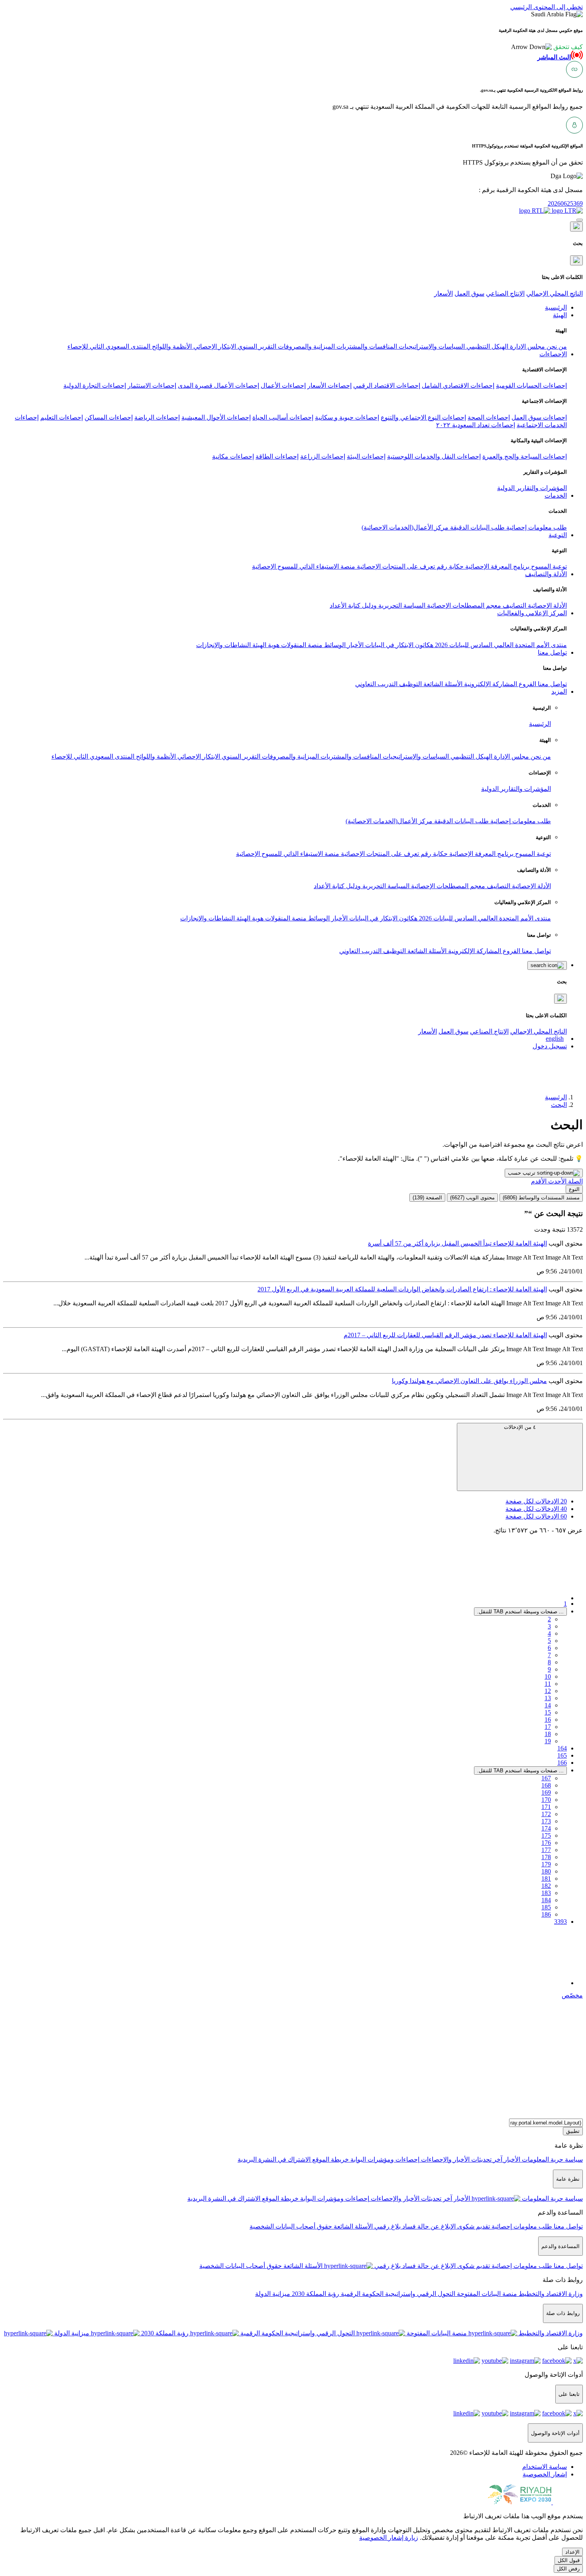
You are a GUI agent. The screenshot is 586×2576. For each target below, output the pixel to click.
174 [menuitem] (546, 1828)
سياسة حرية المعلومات (552, 2159)
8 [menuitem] (549, 1662)
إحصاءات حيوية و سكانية (347, 417)
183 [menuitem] (546, 1893)
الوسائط (334, 645)
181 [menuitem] (546, 1879)
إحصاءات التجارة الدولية (95, 386)
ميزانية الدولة (273, 2294)
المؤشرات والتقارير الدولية (532, 488)
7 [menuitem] (549, 1655)
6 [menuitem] (549, 1648)
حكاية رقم (449, 566)
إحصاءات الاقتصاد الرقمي (387, 386)
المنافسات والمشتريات (366, 346)
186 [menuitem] (546, 1914)
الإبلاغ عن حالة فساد (428, 2226)
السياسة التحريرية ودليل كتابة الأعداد (378, 605)
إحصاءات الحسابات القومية (531, 386)
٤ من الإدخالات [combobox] (520, 1427)
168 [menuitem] (546, 1785)
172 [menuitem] (546, 1814)
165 (562, 1755)
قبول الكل (569, 2560)
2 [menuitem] (549, 1619)
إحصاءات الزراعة (323, 456)
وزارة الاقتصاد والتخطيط (550, 2294)
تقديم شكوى (473, 2226)
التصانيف (514, 605)
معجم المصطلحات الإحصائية (463, 605)
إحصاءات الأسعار (329, 386)
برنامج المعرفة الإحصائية (497, 566)
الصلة (575, 1181)
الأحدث (557, 1181)
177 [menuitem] (546, 1850)
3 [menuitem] (549, 1626)
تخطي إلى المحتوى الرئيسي (547, 7)
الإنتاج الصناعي (505, 293)
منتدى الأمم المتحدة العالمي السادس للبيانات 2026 (500, 645)
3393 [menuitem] (560, 1922)
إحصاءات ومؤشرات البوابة (384, 2159)
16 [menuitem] (548, 1720)
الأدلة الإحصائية (547, 605)
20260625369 (565, 203)
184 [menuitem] (546, 1900)
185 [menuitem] (546, 1907)
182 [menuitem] (546, 1886)
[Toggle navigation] (580, 220)
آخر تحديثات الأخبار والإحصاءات (461, 2159)
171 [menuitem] (546, 1807)
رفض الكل (568, 2569)
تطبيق (573, 2131)
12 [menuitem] (548, 1691)
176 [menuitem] (546, 1843)
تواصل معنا (552, 684)
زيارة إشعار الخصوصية (389, 2538)
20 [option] (536, 1501)
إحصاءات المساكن (109, 417)
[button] (547, 47)
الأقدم (539, 1181)
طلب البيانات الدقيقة (477, 527)
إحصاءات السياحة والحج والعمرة (525, 456)
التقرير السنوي (256, 346)
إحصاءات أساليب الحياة (283, 417)
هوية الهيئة (265, 645)
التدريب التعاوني (376, 684)
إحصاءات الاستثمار (152, 386)
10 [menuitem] (548, 1676)
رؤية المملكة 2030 (315, 2294)
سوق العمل (469, 293)
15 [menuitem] (548, 1712)
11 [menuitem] (548, 1684)
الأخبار (355, 645)
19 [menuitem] (548, 1741)
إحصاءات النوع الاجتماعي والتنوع (423, 417)
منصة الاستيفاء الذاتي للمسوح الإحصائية (304, 566)
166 (562, 1763)
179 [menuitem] (546, 1864)
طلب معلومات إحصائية (536, 527)
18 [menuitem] (548, 1734)
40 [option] (536, 1509)
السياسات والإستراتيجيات (431, 346)
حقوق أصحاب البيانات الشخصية (291, 2226)
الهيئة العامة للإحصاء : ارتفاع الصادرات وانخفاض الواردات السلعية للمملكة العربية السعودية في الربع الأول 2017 (402, 1289)
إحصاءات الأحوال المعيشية (216, 417)
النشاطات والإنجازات (223, 645)
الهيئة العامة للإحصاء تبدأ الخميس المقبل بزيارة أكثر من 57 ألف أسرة (457, 1243)
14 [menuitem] (548, 1705)
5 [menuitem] (549, 1641)
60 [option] (536, 1516)
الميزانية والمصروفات (306, 346)
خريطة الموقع (330, 2159)
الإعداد (572, 2552)
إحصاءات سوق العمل (539, 417)
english (555, 1039)
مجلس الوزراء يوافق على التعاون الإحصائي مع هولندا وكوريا (469, 1381)
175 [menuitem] (546, 1835)
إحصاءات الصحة (489, 417)
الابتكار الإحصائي (214, 346)
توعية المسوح (548, 566)
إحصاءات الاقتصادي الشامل (458, 386)
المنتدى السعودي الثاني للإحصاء (109, 346)
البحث (559, 1105)
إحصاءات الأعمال (283, 386)
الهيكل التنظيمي (487, 346)
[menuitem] (545, 2467)
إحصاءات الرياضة (157, 417)
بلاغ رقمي (387, 2226)
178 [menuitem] (546, 1857)
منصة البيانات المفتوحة (486, 2294)
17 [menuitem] (548, 1727)
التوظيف (410, 684)
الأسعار (443, 293)
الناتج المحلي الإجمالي (555, 293)
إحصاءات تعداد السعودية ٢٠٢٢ (476, 425)
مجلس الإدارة (527, 346)
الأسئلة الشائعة (442, 684)
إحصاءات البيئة (366, 456)
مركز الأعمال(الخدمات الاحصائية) (405, 527)
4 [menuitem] (549, 1633)
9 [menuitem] (549, 1669)
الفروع (527, 684)
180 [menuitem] (546, 1871)
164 (562, 1748)
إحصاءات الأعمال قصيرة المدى (218, 386)
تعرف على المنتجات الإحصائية (395, 566)
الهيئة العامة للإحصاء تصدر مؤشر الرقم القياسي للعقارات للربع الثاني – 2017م (445, 1335)
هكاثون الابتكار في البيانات (398, 645)
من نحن (556, 346)
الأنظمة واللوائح (171, 346)
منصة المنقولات (301, 645)
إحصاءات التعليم (62, 417)
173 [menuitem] (546, 1821)
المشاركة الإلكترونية (490, 684)
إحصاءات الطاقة (277, 456)
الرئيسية (540, 724)
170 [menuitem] (546, 1800)
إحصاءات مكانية (233, 456)
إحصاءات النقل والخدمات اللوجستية (434, 456)
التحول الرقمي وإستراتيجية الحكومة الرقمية (397, 2294)
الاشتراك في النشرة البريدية (274, 2159)
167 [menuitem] (546, 1778)
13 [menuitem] (548, 1698)
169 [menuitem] (546, 1792)
